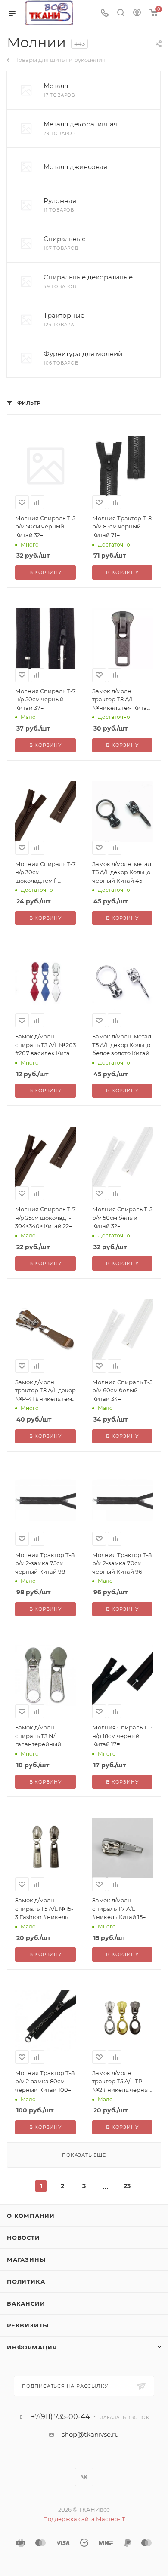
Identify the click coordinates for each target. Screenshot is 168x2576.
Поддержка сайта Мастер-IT (84, 2519)
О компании (31, 2216)
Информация (32, 2347)
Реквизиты (28, 2325)
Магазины (26, 2260)
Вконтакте (84, 2477)
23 (127, 2186)
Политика (26, 2281)
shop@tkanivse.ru (90, 2434)
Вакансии (26, 2303)
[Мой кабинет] (137, 14)
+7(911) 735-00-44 (61, 2417)
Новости (23, 2238)
